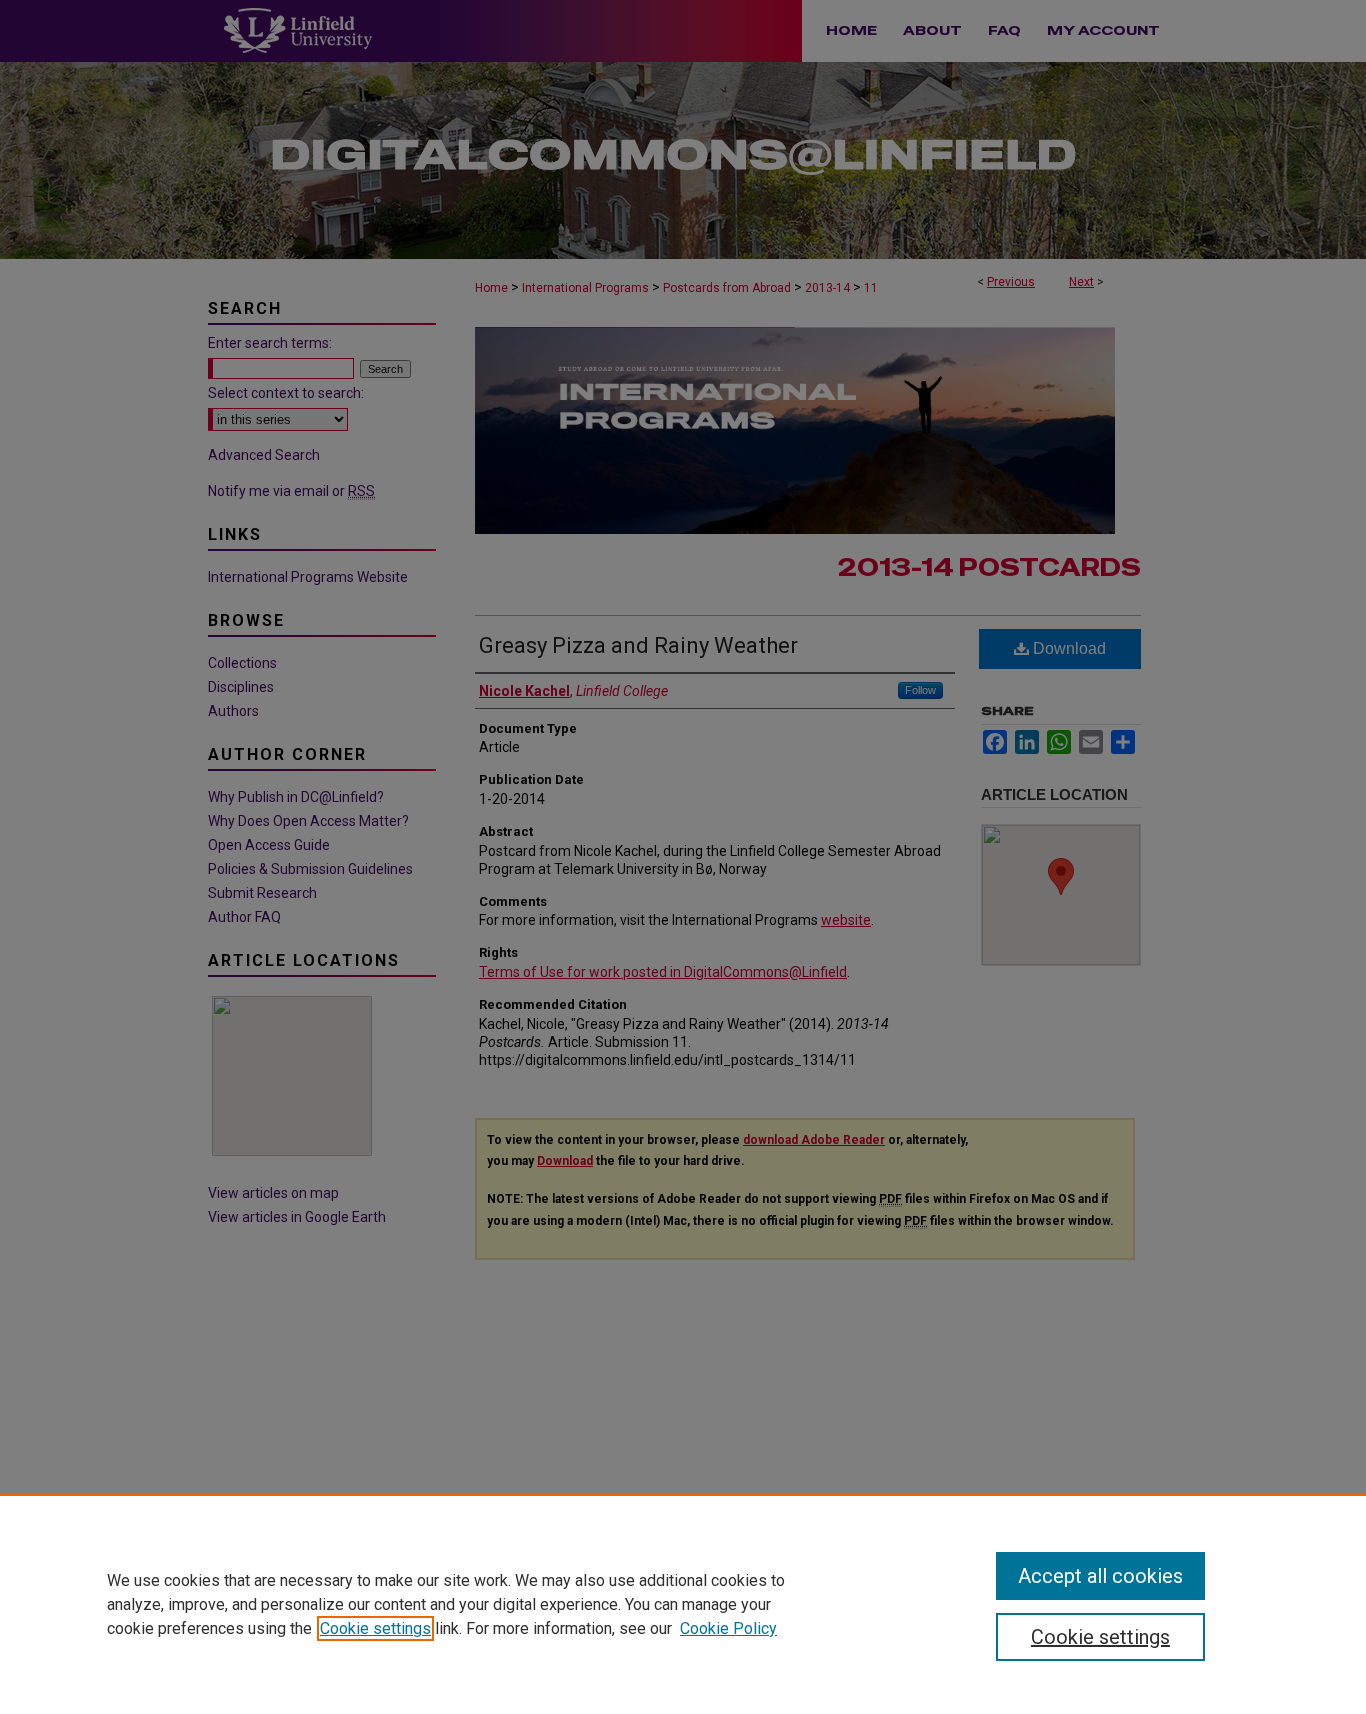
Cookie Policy (728, 1628)
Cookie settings (375, 1628)
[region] (683, 1604)
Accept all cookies (1100, 1576)
